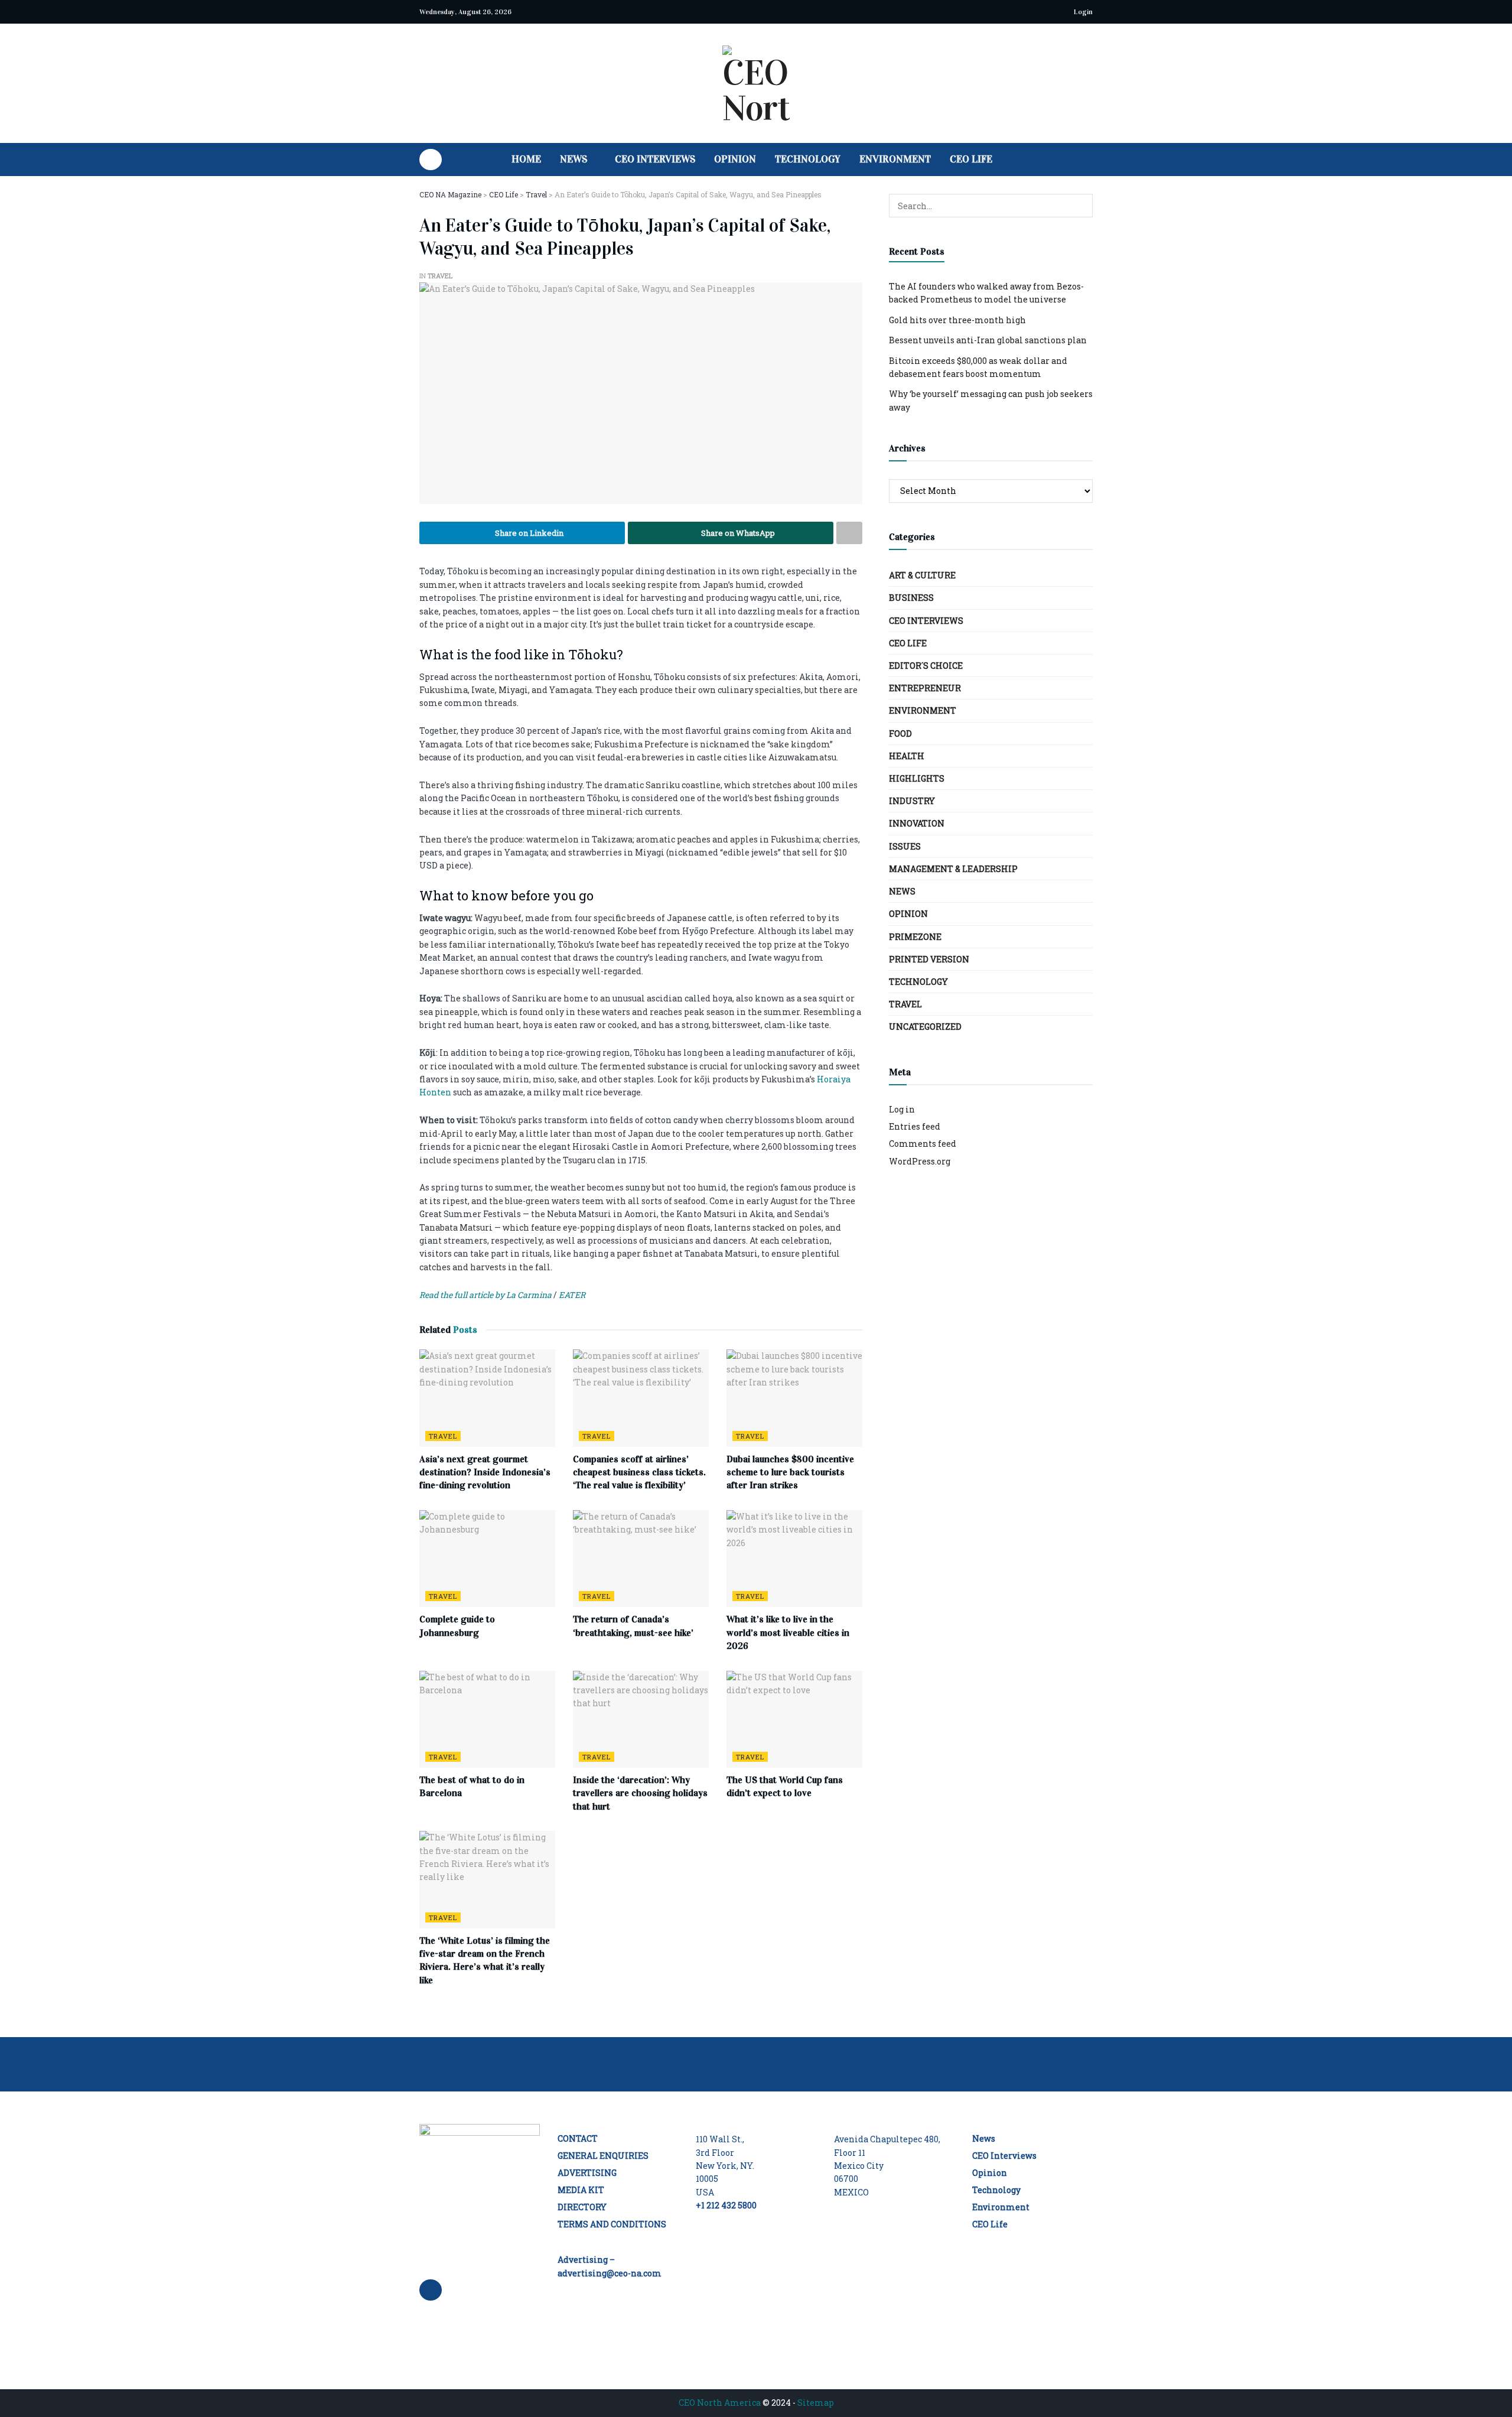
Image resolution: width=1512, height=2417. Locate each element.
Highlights (917, 778)
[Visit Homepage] (756, 83)
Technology (808, 159)
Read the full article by (463, 1295)
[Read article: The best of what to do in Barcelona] (487, 1719)
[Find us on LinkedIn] (431, 160)
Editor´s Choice (926, 666)
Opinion (735, 159)
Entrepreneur (925, 688)
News (573, 159)
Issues (905, 846)
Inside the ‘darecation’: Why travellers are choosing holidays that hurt (640, 1793)
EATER (571, 1295)
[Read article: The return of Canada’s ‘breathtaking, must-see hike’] (641, 1559)
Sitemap (816, 2403)
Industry (912, 801)
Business (911, 598)
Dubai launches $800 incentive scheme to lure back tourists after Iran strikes (790, 1472)
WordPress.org (920, 1161)
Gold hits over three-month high (957, 320)
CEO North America (720, 2403)
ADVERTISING (587, 2173)
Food (900, 733)
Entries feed (915, 1126)
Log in (902, 1109)
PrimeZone (915, 937)
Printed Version (929, 959)
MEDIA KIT (581, 2190)
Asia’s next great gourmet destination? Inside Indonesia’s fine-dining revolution (485, 1472)
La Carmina (529, 1295)
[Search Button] (1088, 160)
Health (907, 756)
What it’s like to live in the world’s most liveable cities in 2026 (788, 1632)
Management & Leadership (953, 869)
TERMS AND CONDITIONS (612, 2224)
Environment (895, 159)
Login (1082, 12)
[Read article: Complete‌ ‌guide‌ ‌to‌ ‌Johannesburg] (487, 1559)
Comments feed (923, 1144)
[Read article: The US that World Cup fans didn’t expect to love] (794, 1719)
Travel (440, 276)
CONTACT (578, 2138)
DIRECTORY (582, 2207)
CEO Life (971, 159)
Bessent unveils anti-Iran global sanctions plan (988, 340)
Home (526, 159)
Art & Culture (922, 575)
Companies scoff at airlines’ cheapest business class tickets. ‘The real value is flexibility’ (639, 1472)
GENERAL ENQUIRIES (603, 2156)
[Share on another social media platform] (849, 533)
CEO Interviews (655, 159)
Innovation (917, 823)
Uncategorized (925, 1027)
